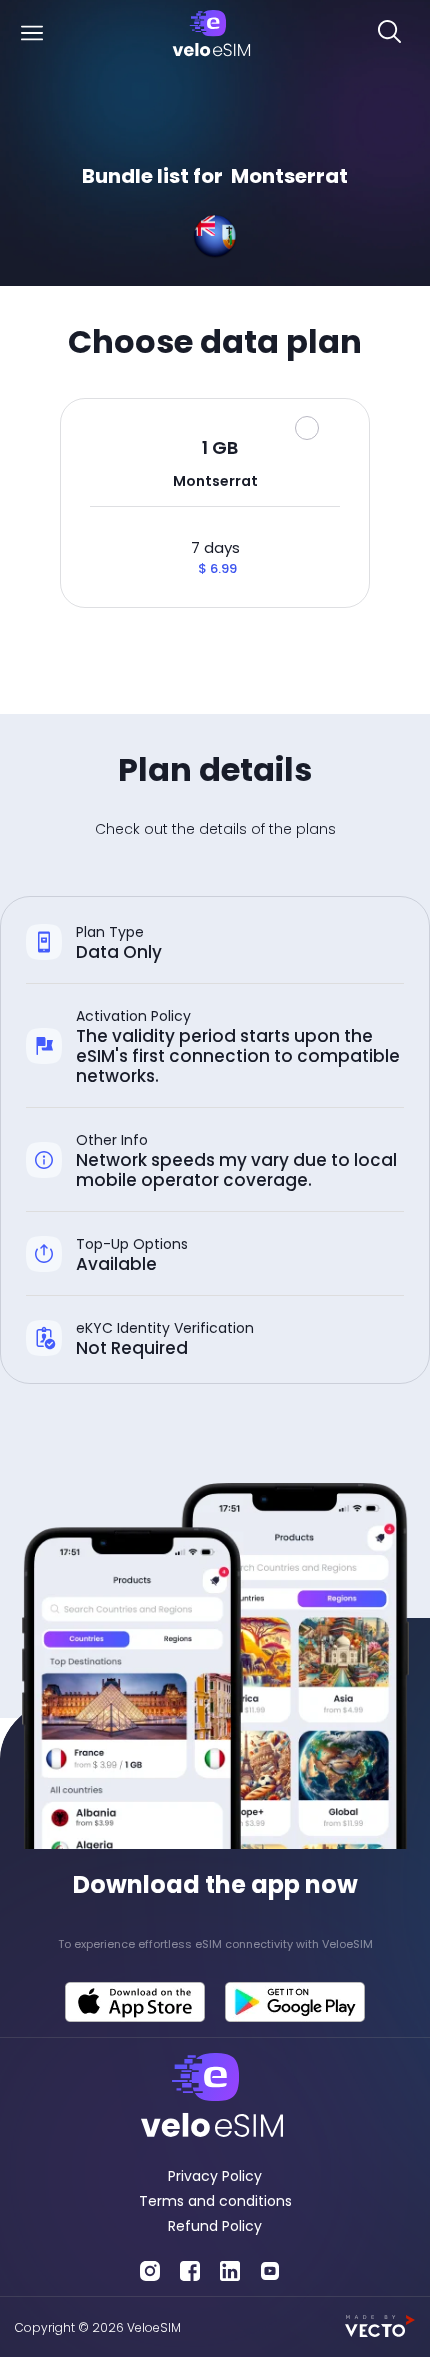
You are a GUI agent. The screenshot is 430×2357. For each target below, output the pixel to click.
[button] (31, 34)
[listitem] (215, 1944)
